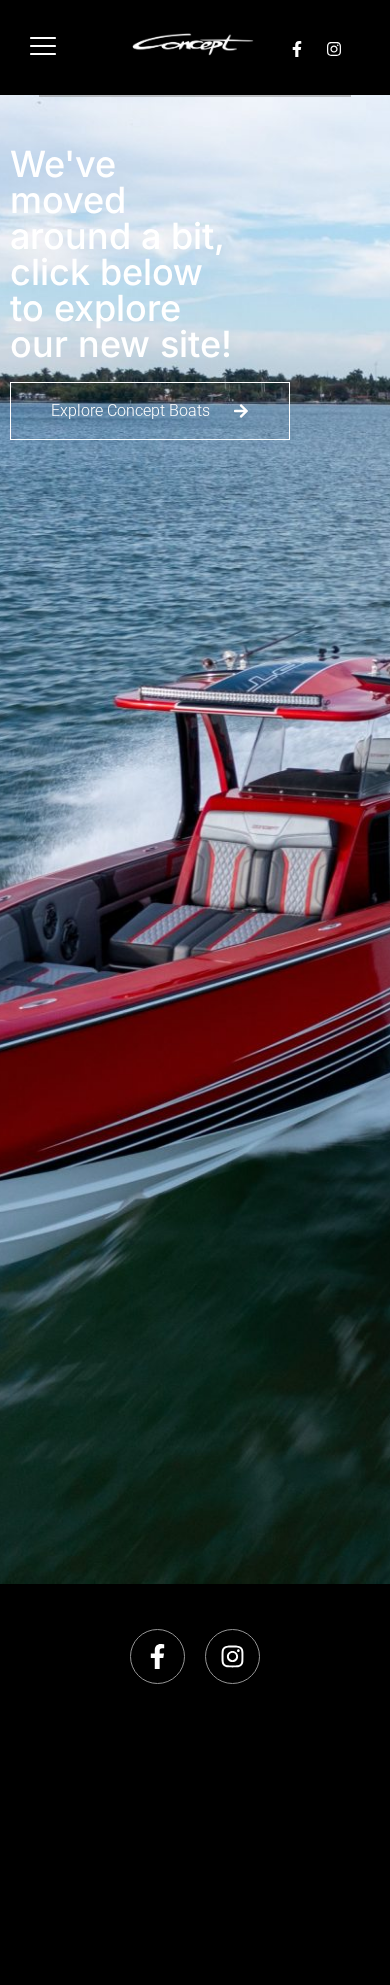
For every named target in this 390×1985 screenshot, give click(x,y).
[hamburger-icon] (42, 47)
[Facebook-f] (297, 49)
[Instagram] (334, 49)
